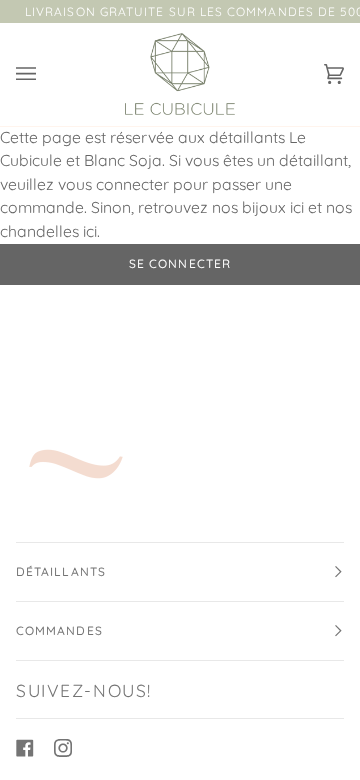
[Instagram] (63, 748)
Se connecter (180, 263)
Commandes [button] (59, 630)
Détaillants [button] (61, 571)
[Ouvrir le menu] (46, 74)
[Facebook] (25, 748)
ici (297, 207)
